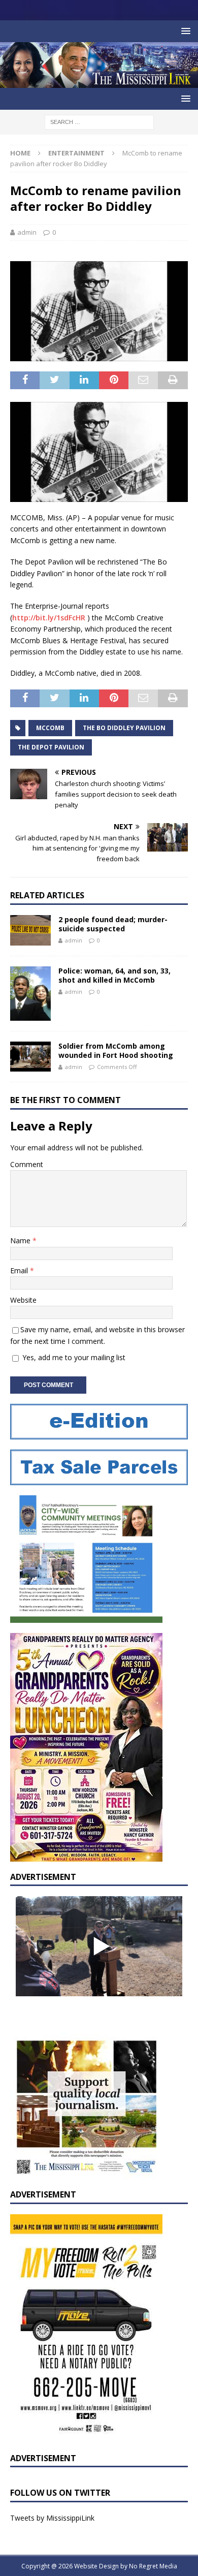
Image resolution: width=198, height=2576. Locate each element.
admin (27, 232)
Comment (27, 1164)
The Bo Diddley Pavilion (124, 728)
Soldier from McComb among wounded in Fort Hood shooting (116, 1050)
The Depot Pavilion (51, 747)
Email (20, 1270)
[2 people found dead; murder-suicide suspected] (30, 930)
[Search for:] (99, 121)
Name (21, 1240)
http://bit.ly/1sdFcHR (49, 618)
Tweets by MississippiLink (52, 2518)
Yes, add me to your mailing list (73, 1357)
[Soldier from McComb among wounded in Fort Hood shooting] (30, 1057)
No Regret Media (153, 2566)
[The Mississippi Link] (99, 82)
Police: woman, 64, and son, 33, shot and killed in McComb (114, 975)
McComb (50, 728)
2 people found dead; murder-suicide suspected (113, 924)
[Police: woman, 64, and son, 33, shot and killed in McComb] (30, 994)
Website (23, 1300)
